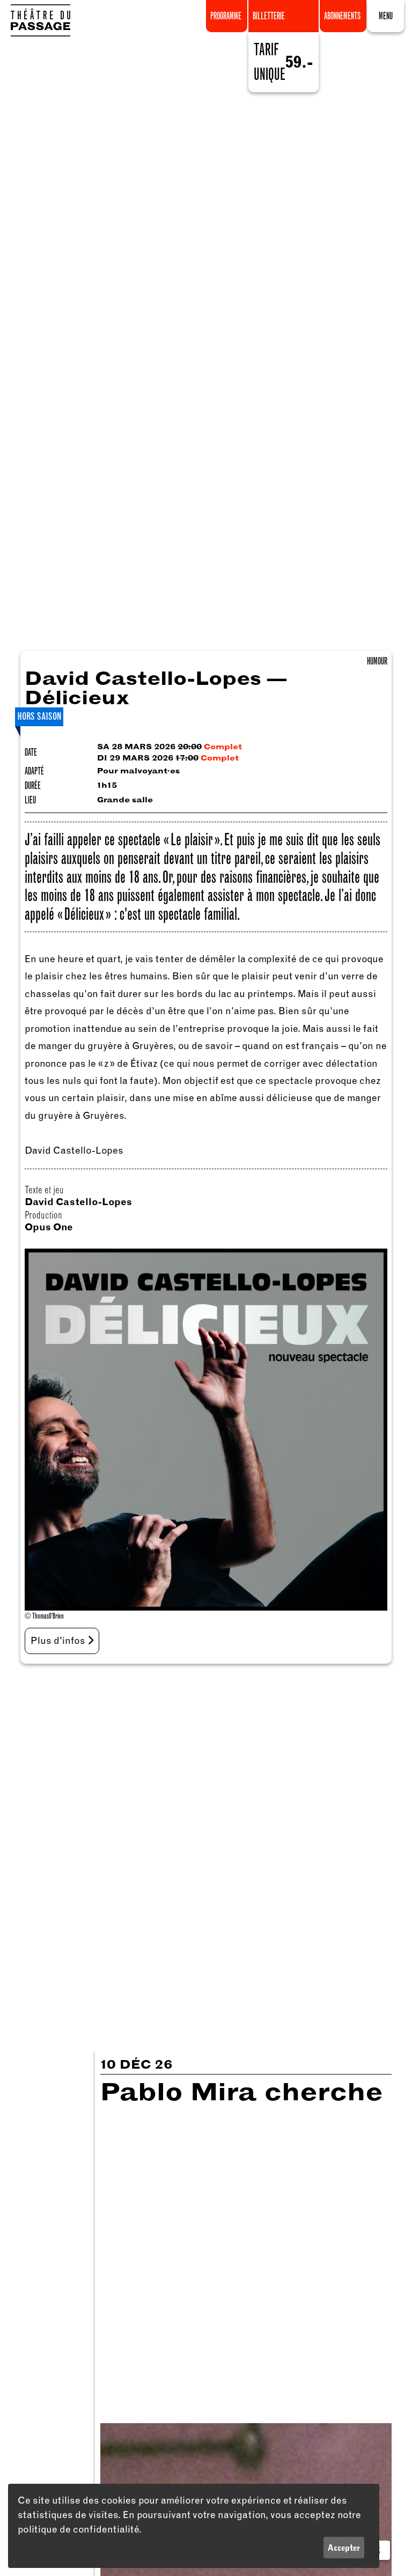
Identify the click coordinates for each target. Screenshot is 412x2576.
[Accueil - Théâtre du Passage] (40, 20)
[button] (386, 14)
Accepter (344, 2548)
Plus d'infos (59, 1641)
